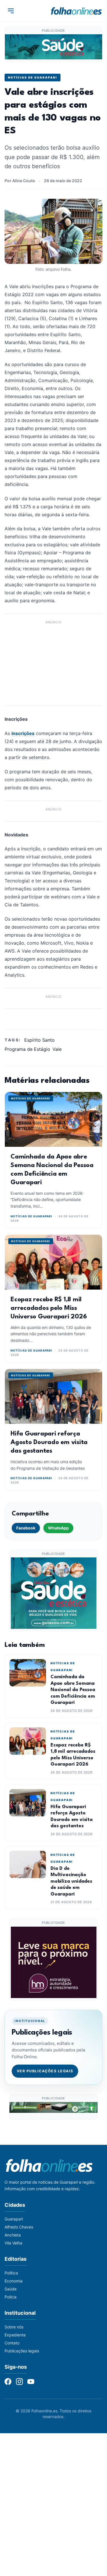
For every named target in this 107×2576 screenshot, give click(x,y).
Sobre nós (14, 2327)
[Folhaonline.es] (76, 11)
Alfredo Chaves (19, 2227)
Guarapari (14, 2219)
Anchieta (13, 2235)
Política (11, 2273)
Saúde (11, 2289)
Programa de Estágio (27, 1049)
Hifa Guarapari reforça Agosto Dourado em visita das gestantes (49, 1442)
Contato (12, 2343)
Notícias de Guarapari (33, 77)
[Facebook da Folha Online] (8, 2382)
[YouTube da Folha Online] (31, 2382)
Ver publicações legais (45, 2071)
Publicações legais (22, 2351)
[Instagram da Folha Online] (19, 2382)
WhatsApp (58, 1528)
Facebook (26, 1528)
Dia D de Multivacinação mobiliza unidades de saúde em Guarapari (71, 1881)
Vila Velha (13, 2243)
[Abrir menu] (11, 11)
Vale (57, 1049)
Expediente (15, 2335)
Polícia (11, 2297)
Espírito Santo (40, 1040)
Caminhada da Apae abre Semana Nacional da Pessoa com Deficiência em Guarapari (73, 1690)
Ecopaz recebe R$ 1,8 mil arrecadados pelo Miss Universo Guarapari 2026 (49, 1308)
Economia (14, 2281)
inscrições (23, 733)
